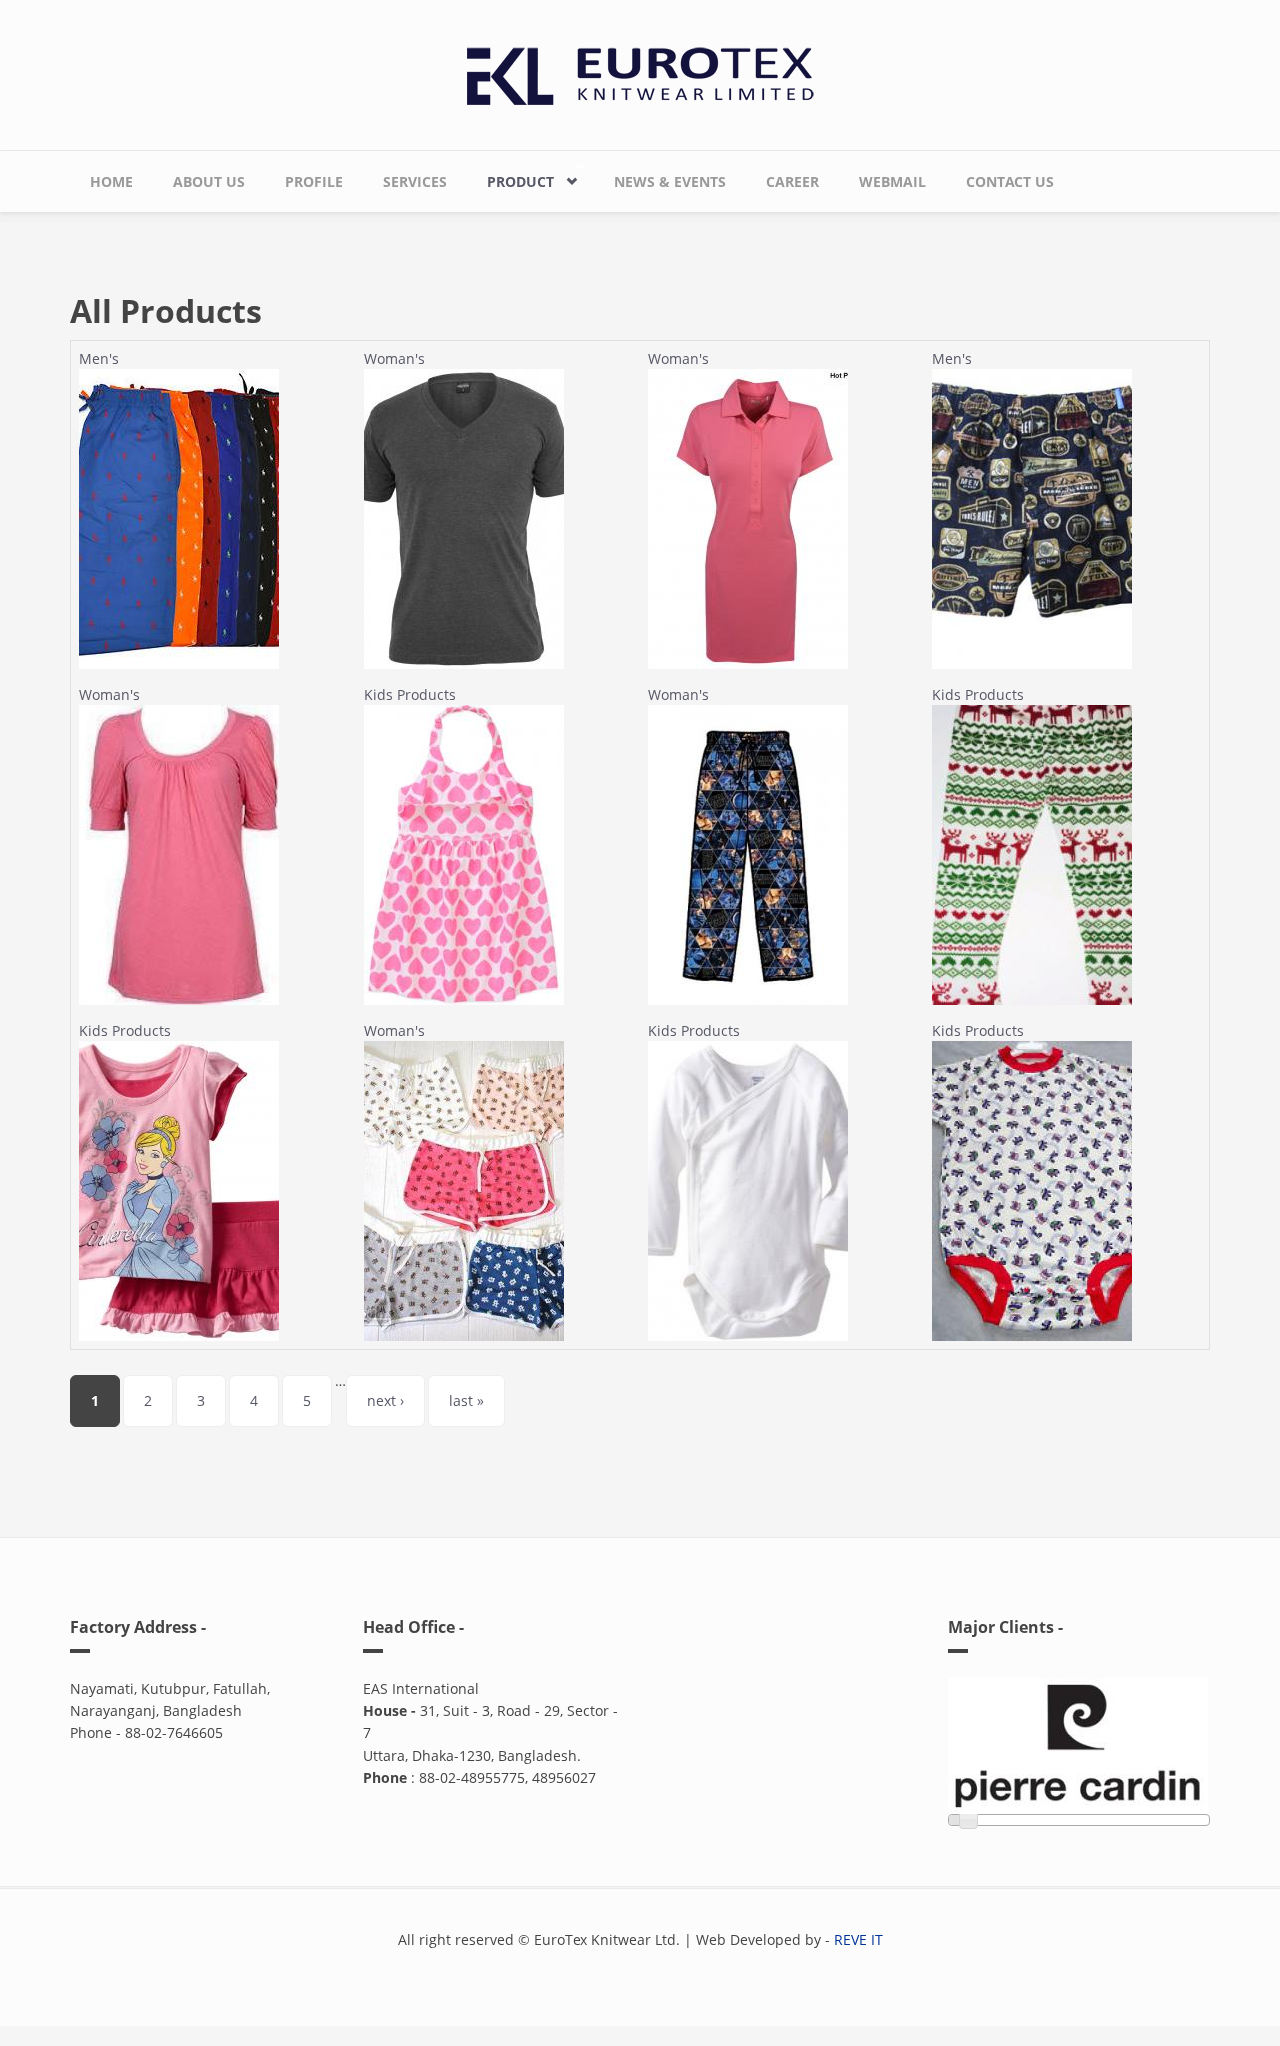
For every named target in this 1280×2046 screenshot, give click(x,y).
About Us (209, 181)
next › (385, 1400)
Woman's (394, 358)
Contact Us (1010, 181)
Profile (314, 181)
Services (415, 181)
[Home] (640, 70)
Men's (99, 358)
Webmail (892, 181)
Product (510, 177)
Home (111, 181)
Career (792, 181)
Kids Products (410, 694)
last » (466, 1400)
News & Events (670, 181)
